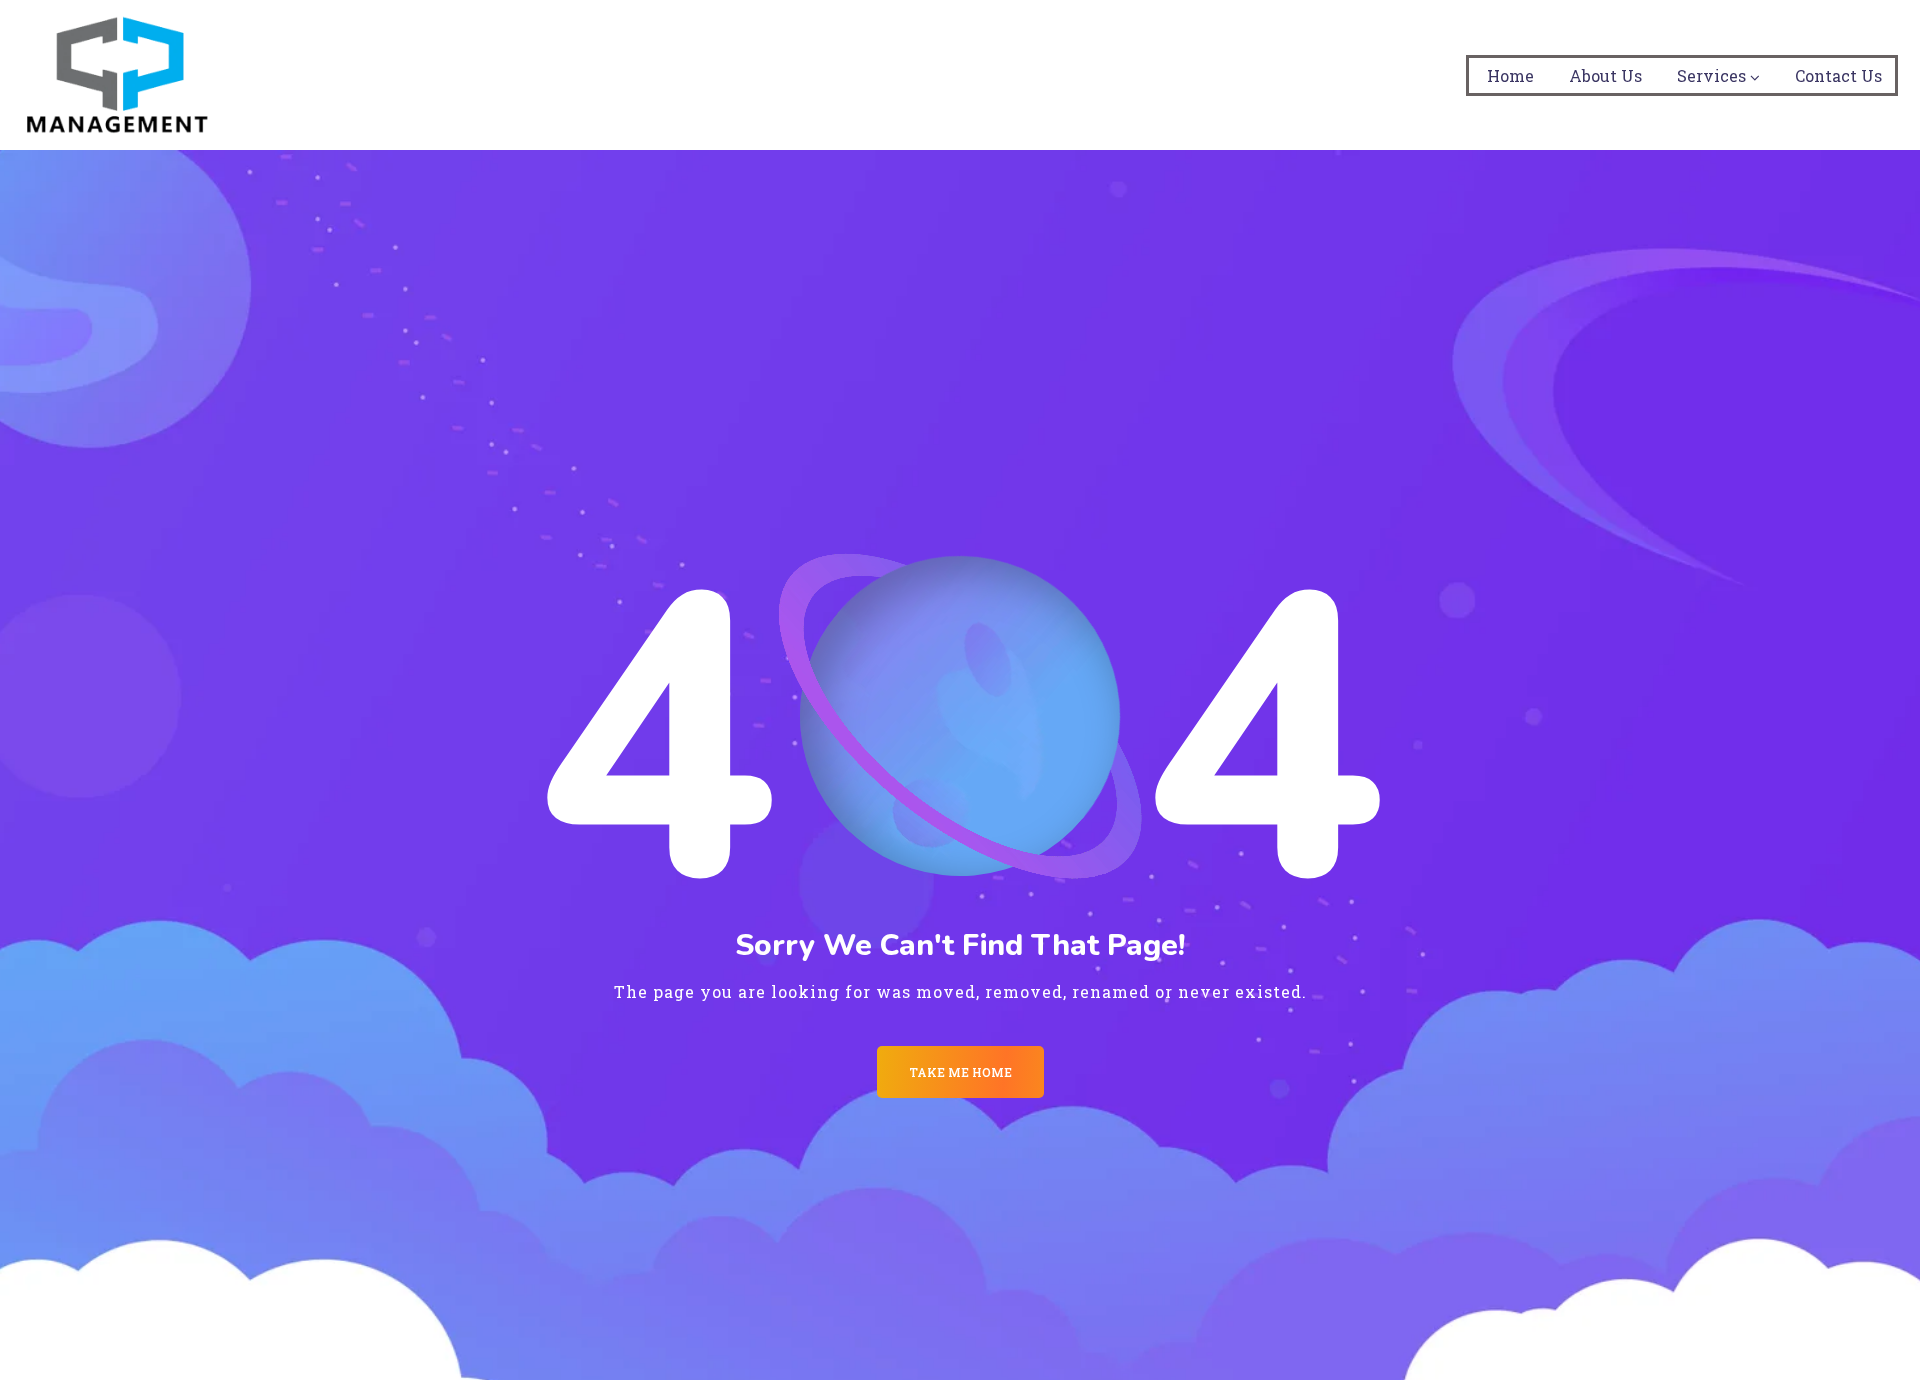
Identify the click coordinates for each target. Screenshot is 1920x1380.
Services (1711, 75)
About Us (1605, 75)
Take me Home (960, 1072)
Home (1510, 75)
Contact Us (1838, 75)
